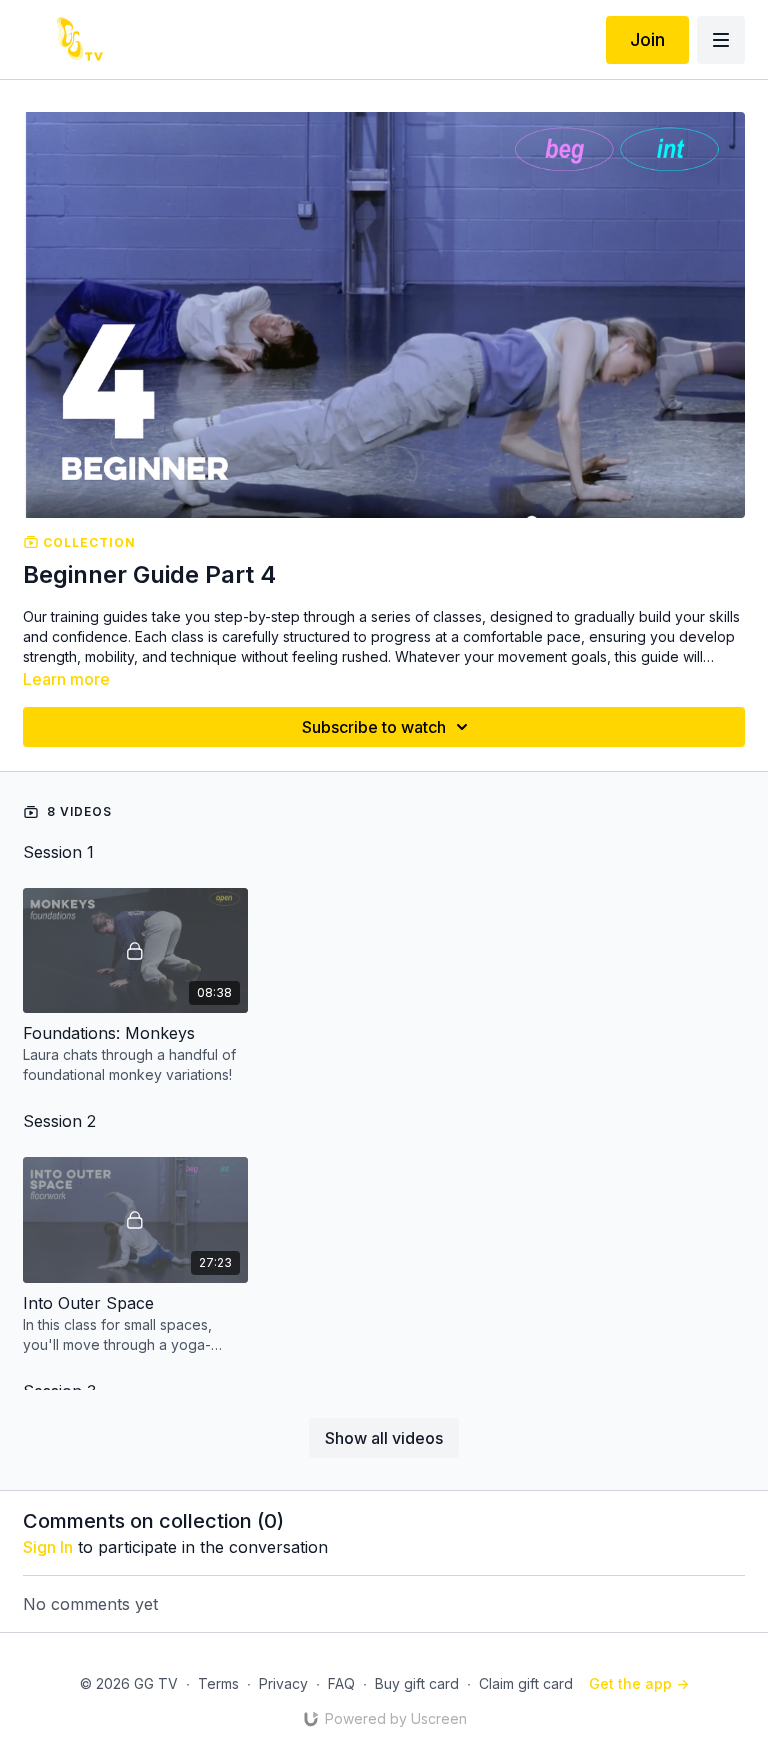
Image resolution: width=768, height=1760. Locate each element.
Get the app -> (639, 1683)
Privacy (283, 1683)
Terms (218, 1683)
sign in (48, 1547)
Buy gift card (417, 1683)
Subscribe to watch (374, 727)
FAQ (341, 1683)
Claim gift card (526, 1683)
